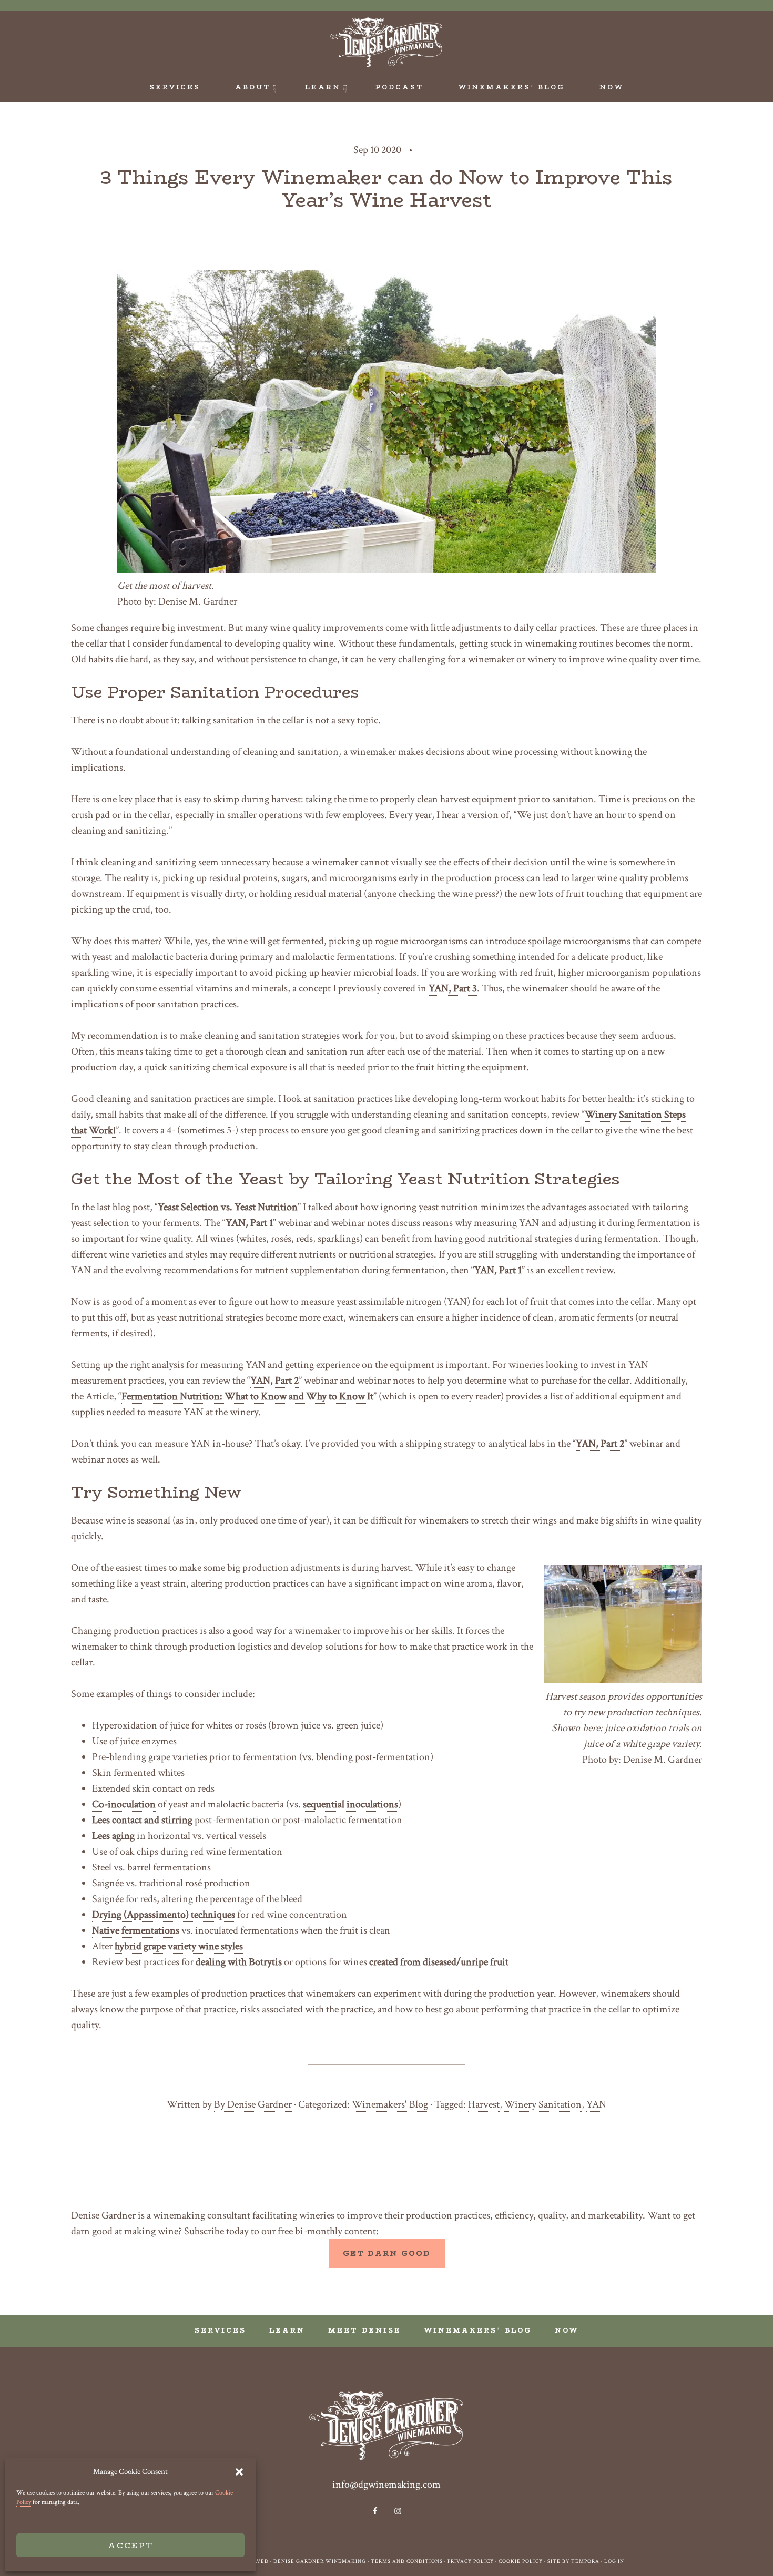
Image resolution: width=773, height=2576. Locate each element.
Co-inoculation (124, 1804)
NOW (567, 2330)
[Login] (690, 21)
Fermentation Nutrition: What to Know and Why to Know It (247, 1396)
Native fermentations (136, 1930)
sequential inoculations (350, 1804)
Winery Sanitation (543, 2104)
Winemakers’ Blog (478, 2330)
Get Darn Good (387, 2253)
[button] (239, 2472)
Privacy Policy (471, 2562)
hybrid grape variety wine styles (179, 1946)
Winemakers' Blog (390, 2104)
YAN (596, 2104)
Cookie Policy (521, 2562)
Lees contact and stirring (142, 1820)
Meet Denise (365, 2330)
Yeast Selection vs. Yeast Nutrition (228, 1207)
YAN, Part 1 (249, 1223)
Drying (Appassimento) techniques (164, 1915)
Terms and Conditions (407, 2562)
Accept (130, 2545)
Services (220, 2330)
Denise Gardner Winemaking (387, 42)
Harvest (484, 2104)
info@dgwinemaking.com (387, 2485)
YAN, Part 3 (453, 988)
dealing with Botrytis (239, 1962)
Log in (614, 2562)
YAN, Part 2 (274, 1381)
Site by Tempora (573, 2562)
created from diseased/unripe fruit (439, 1962)
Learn (287, 2330)
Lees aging (113, 1836)
